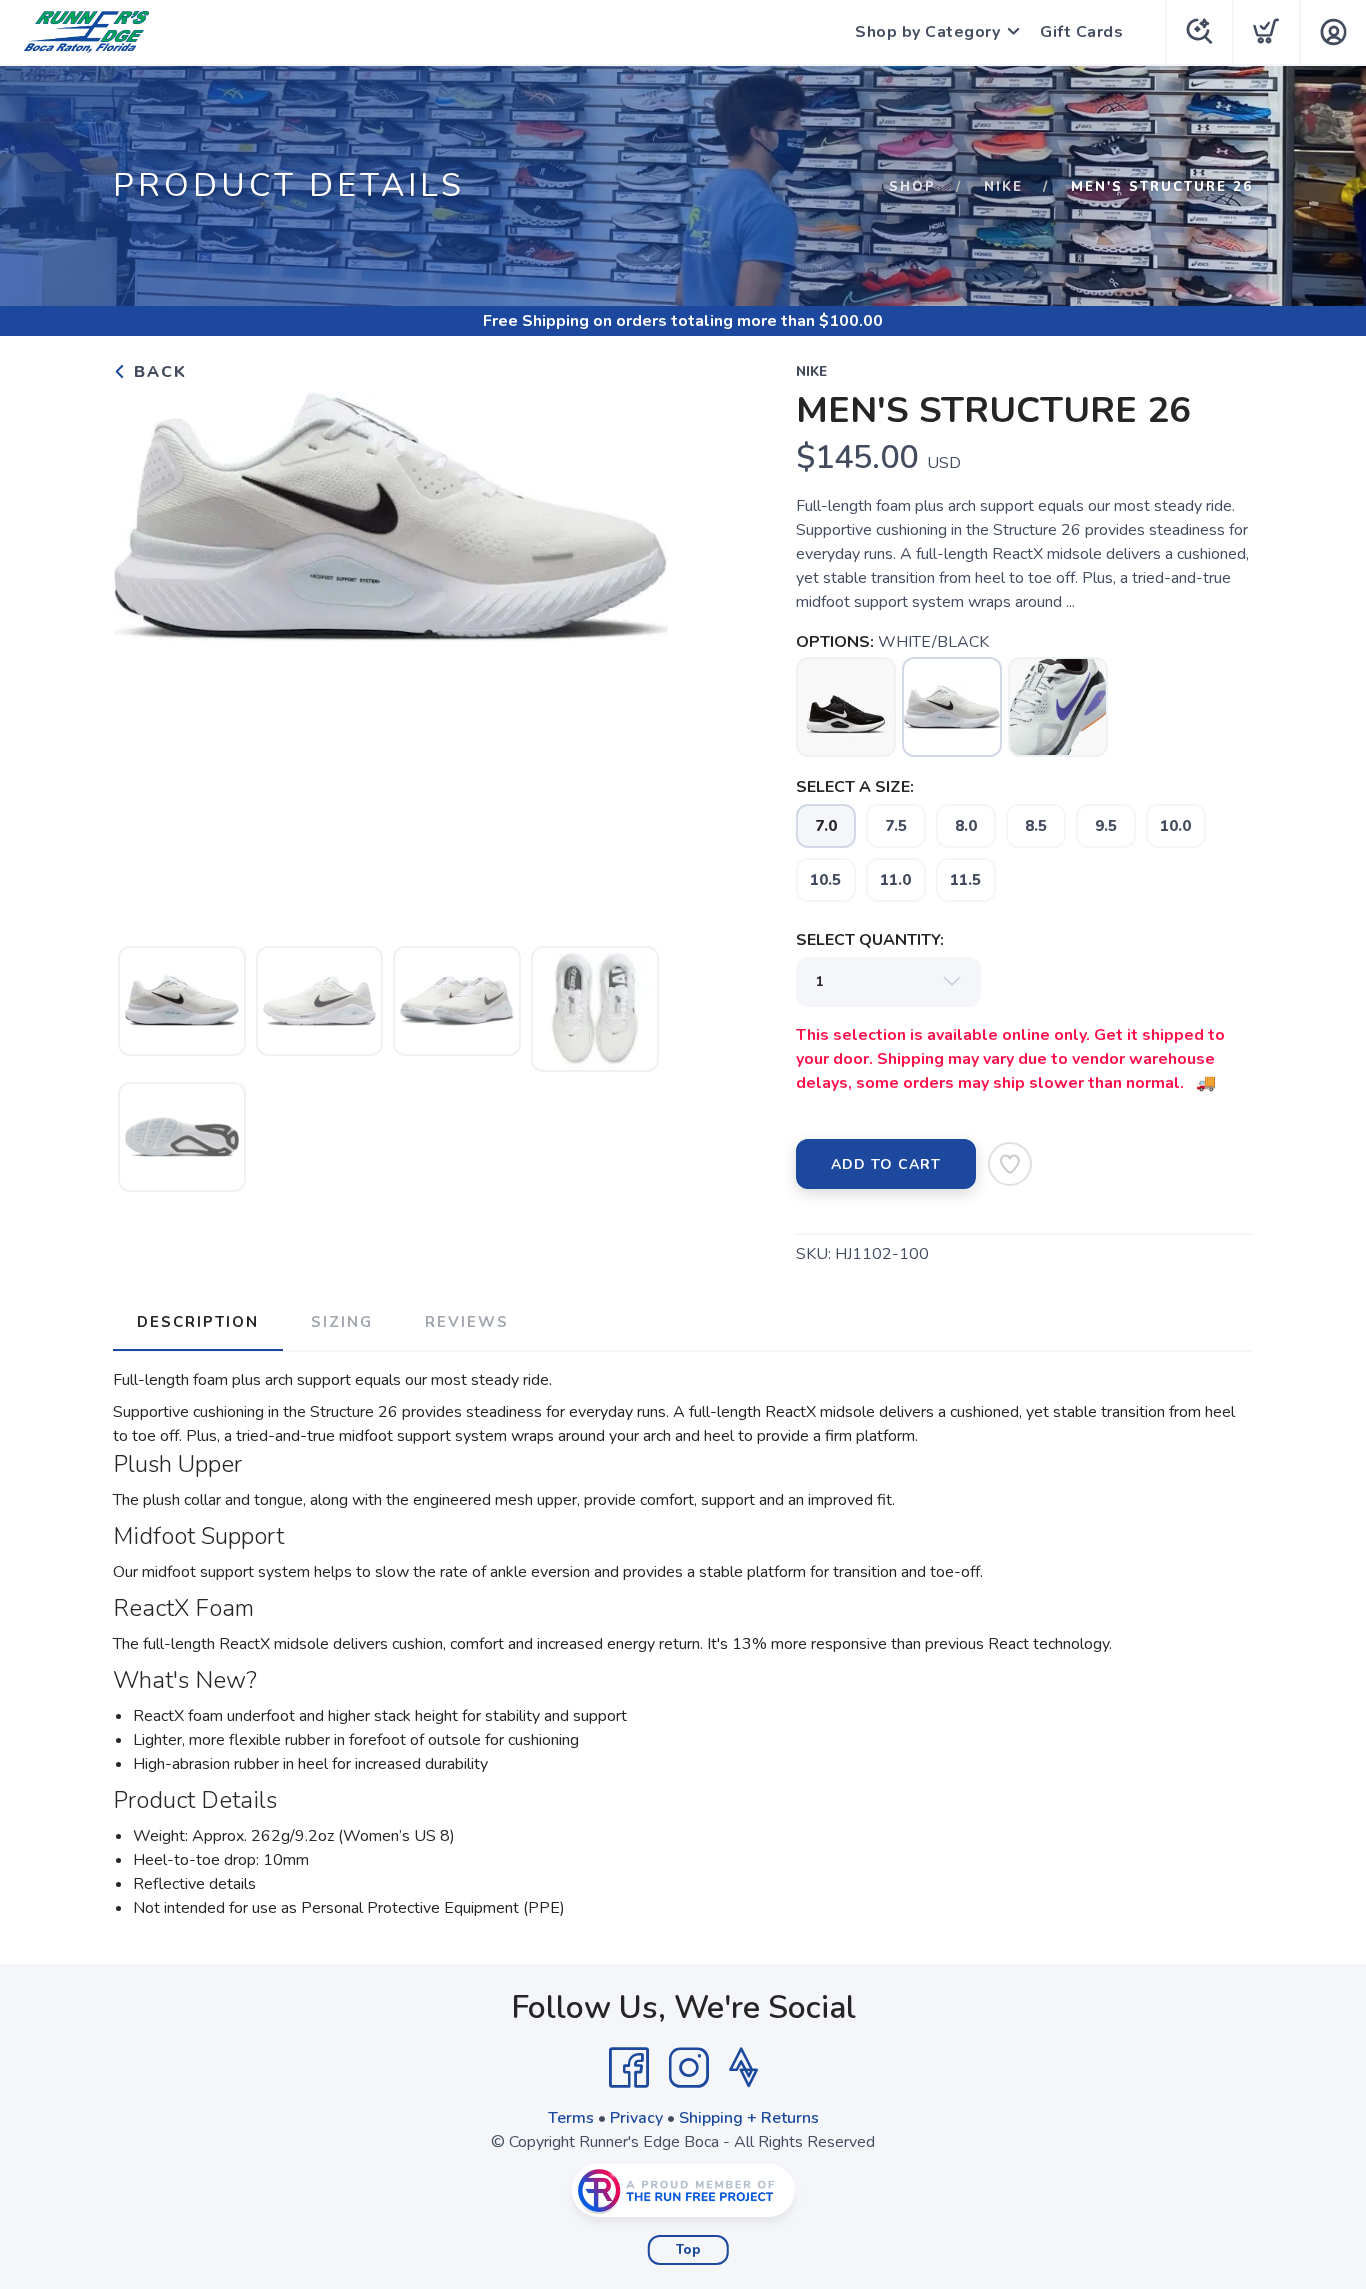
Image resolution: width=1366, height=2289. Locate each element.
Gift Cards (1081, 32)
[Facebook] (629, 2068)
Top (688, 2250)
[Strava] (743, 2068)
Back (157, 372)
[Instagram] (689, 2068)
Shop (912, 187)
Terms (571, 2118)
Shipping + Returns (749, 2118)
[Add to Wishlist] (1010, 1164)
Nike (1003, 187)
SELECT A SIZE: (855, 787)
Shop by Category (927, 32)
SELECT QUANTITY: (870, 940)
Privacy (636, 2118)
